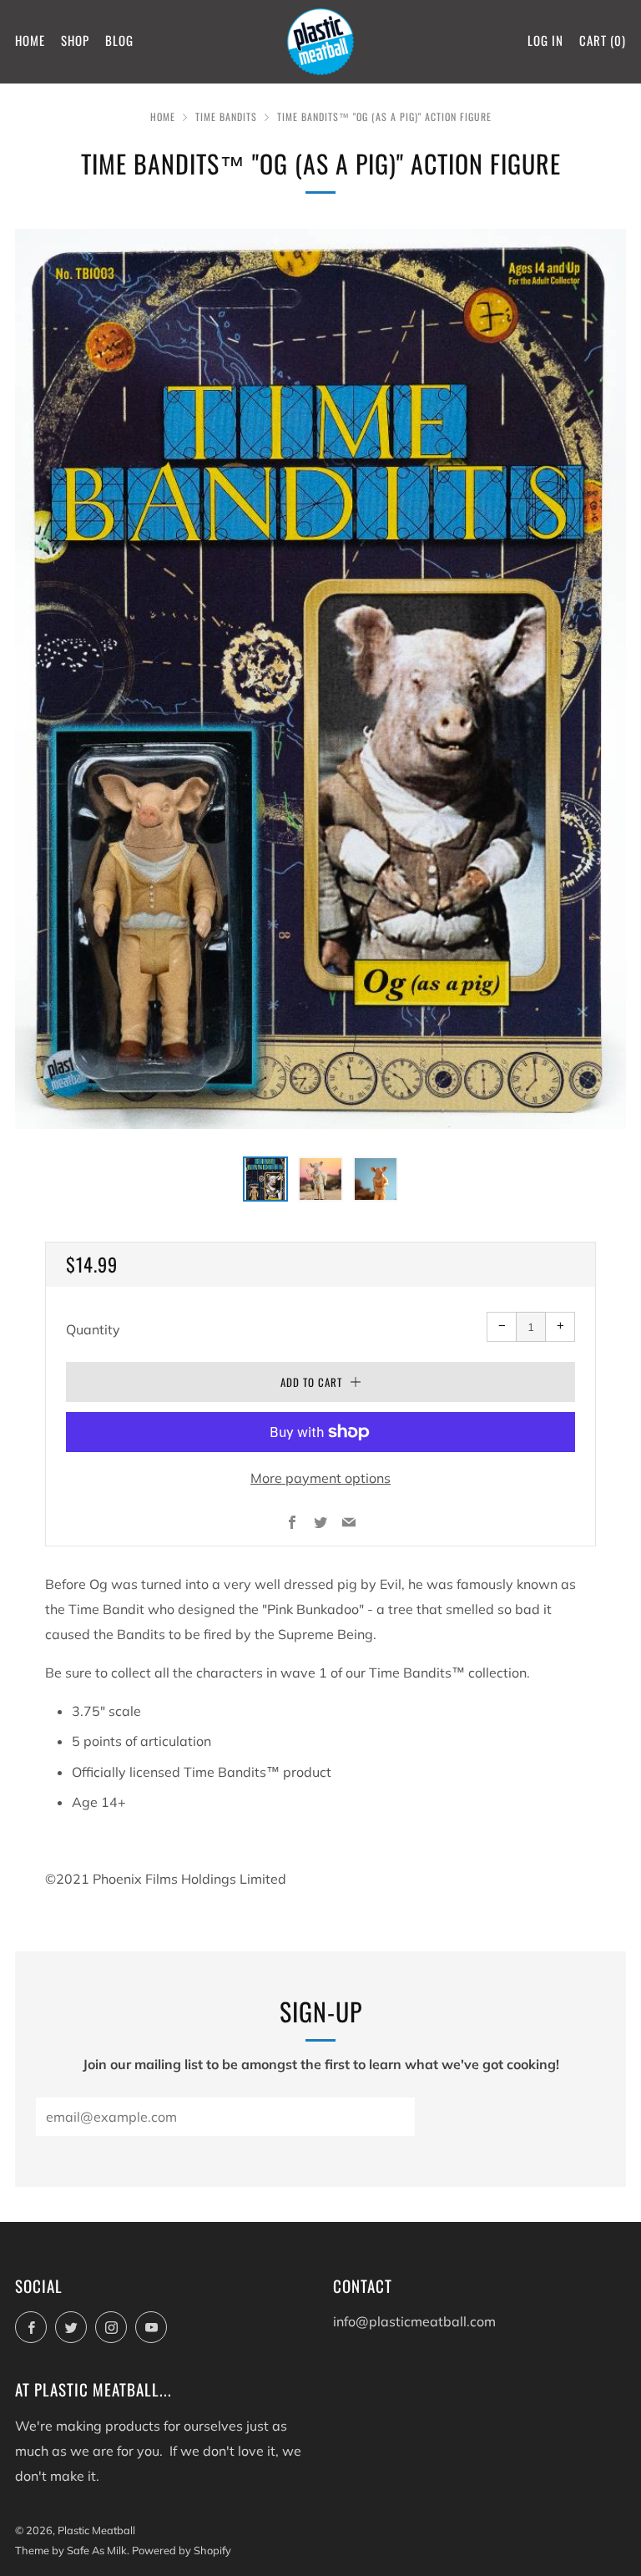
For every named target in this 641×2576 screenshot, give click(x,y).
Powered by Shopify (182, 2550)
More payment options (320, 1478)
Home (30, 40)
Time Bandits (226, 116)
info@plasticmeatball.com (414, 2321)
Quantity (93, 1329)
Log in (545, 40)
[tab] (265, 1179)
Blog (119, 40)
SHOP (75, 40)
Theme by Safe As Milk (71, 2550)
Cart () (603, 40)
